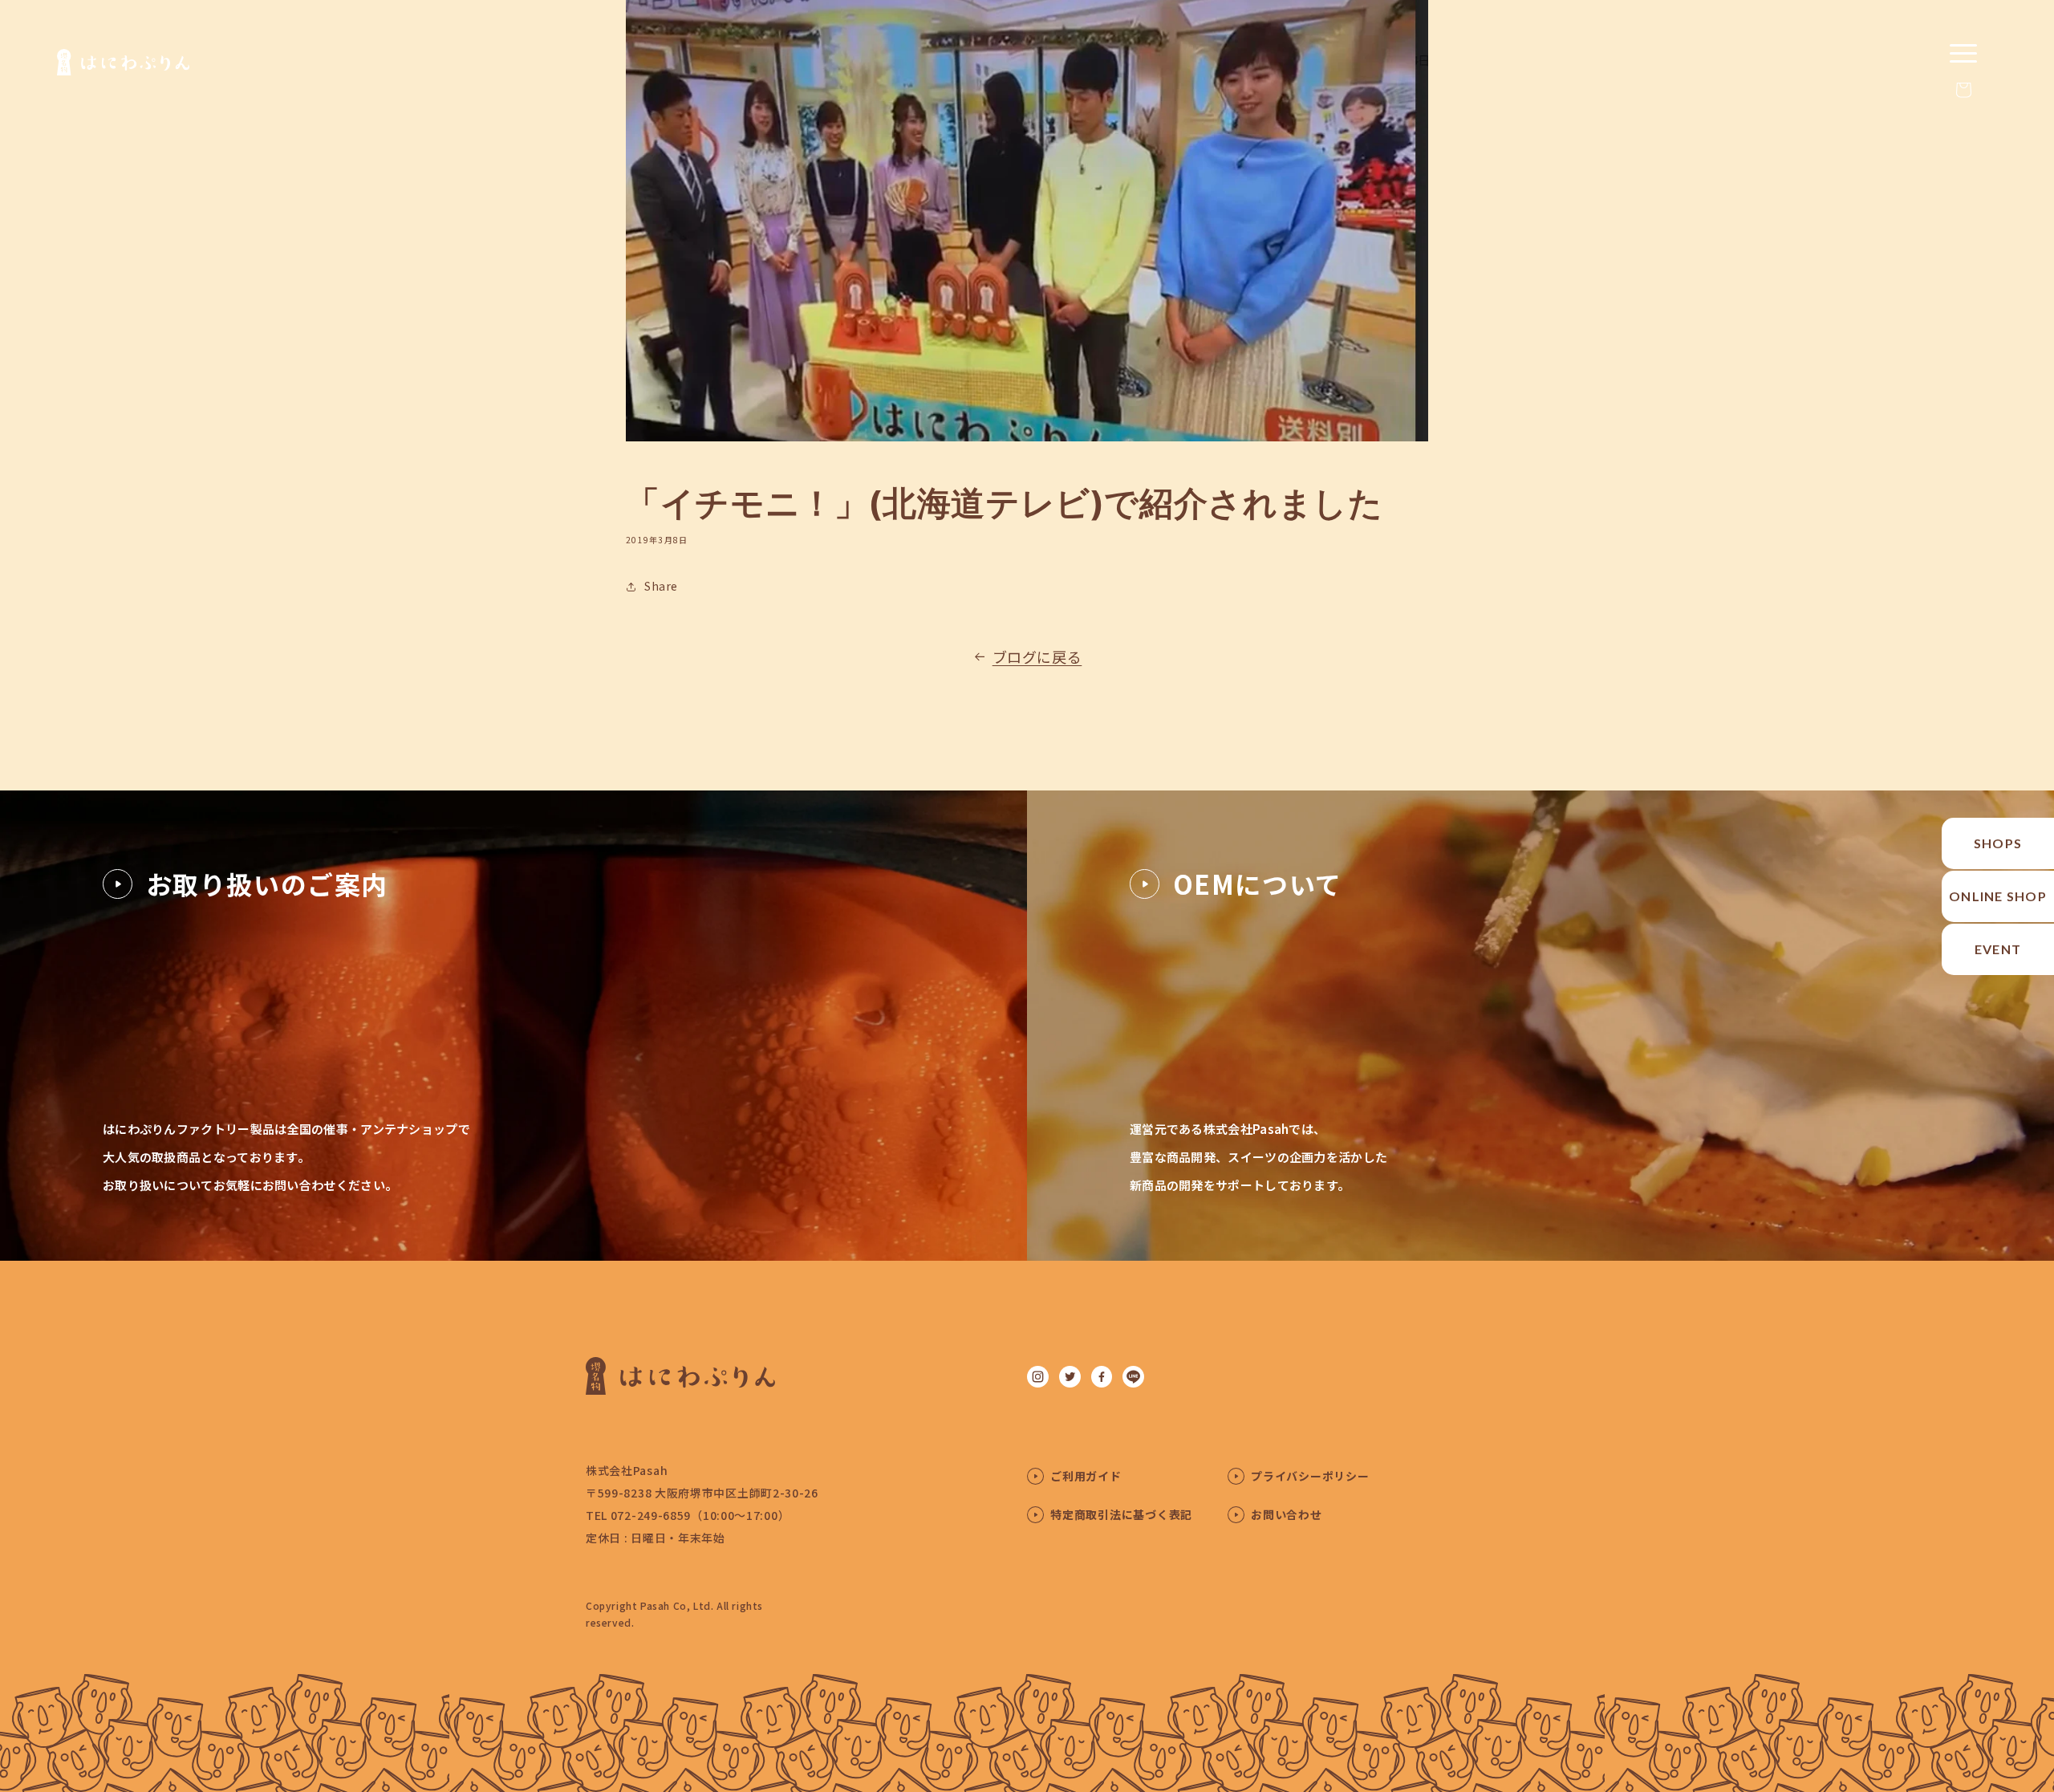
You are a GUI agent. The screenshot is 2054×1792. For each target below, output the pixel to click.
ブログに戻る (1037, 656)
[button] (1963, 90)
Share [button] (661, 586)
